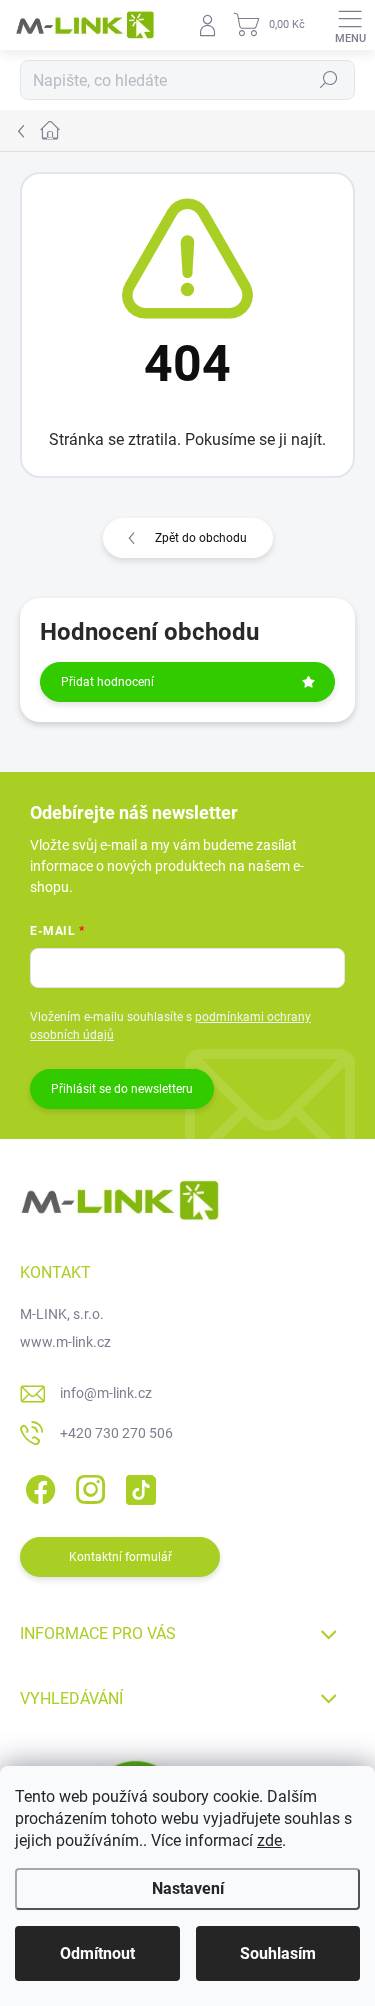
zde (269, 1840)
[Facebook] (37, 1486)
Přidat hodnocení (107, 682)
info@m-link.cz (106, 1393)
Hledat (329, 80)
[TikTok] (137, 1486)
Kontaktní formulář (120, 1557)
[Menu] (350, 25)
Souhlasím (278, 1953)
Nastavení (188, 1888)
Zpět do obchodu (201, 538)
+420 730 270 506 (116, 1433)
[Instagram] (87, 1486)
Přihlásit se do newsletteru (122, 1089)
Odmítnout (97, 1953)
